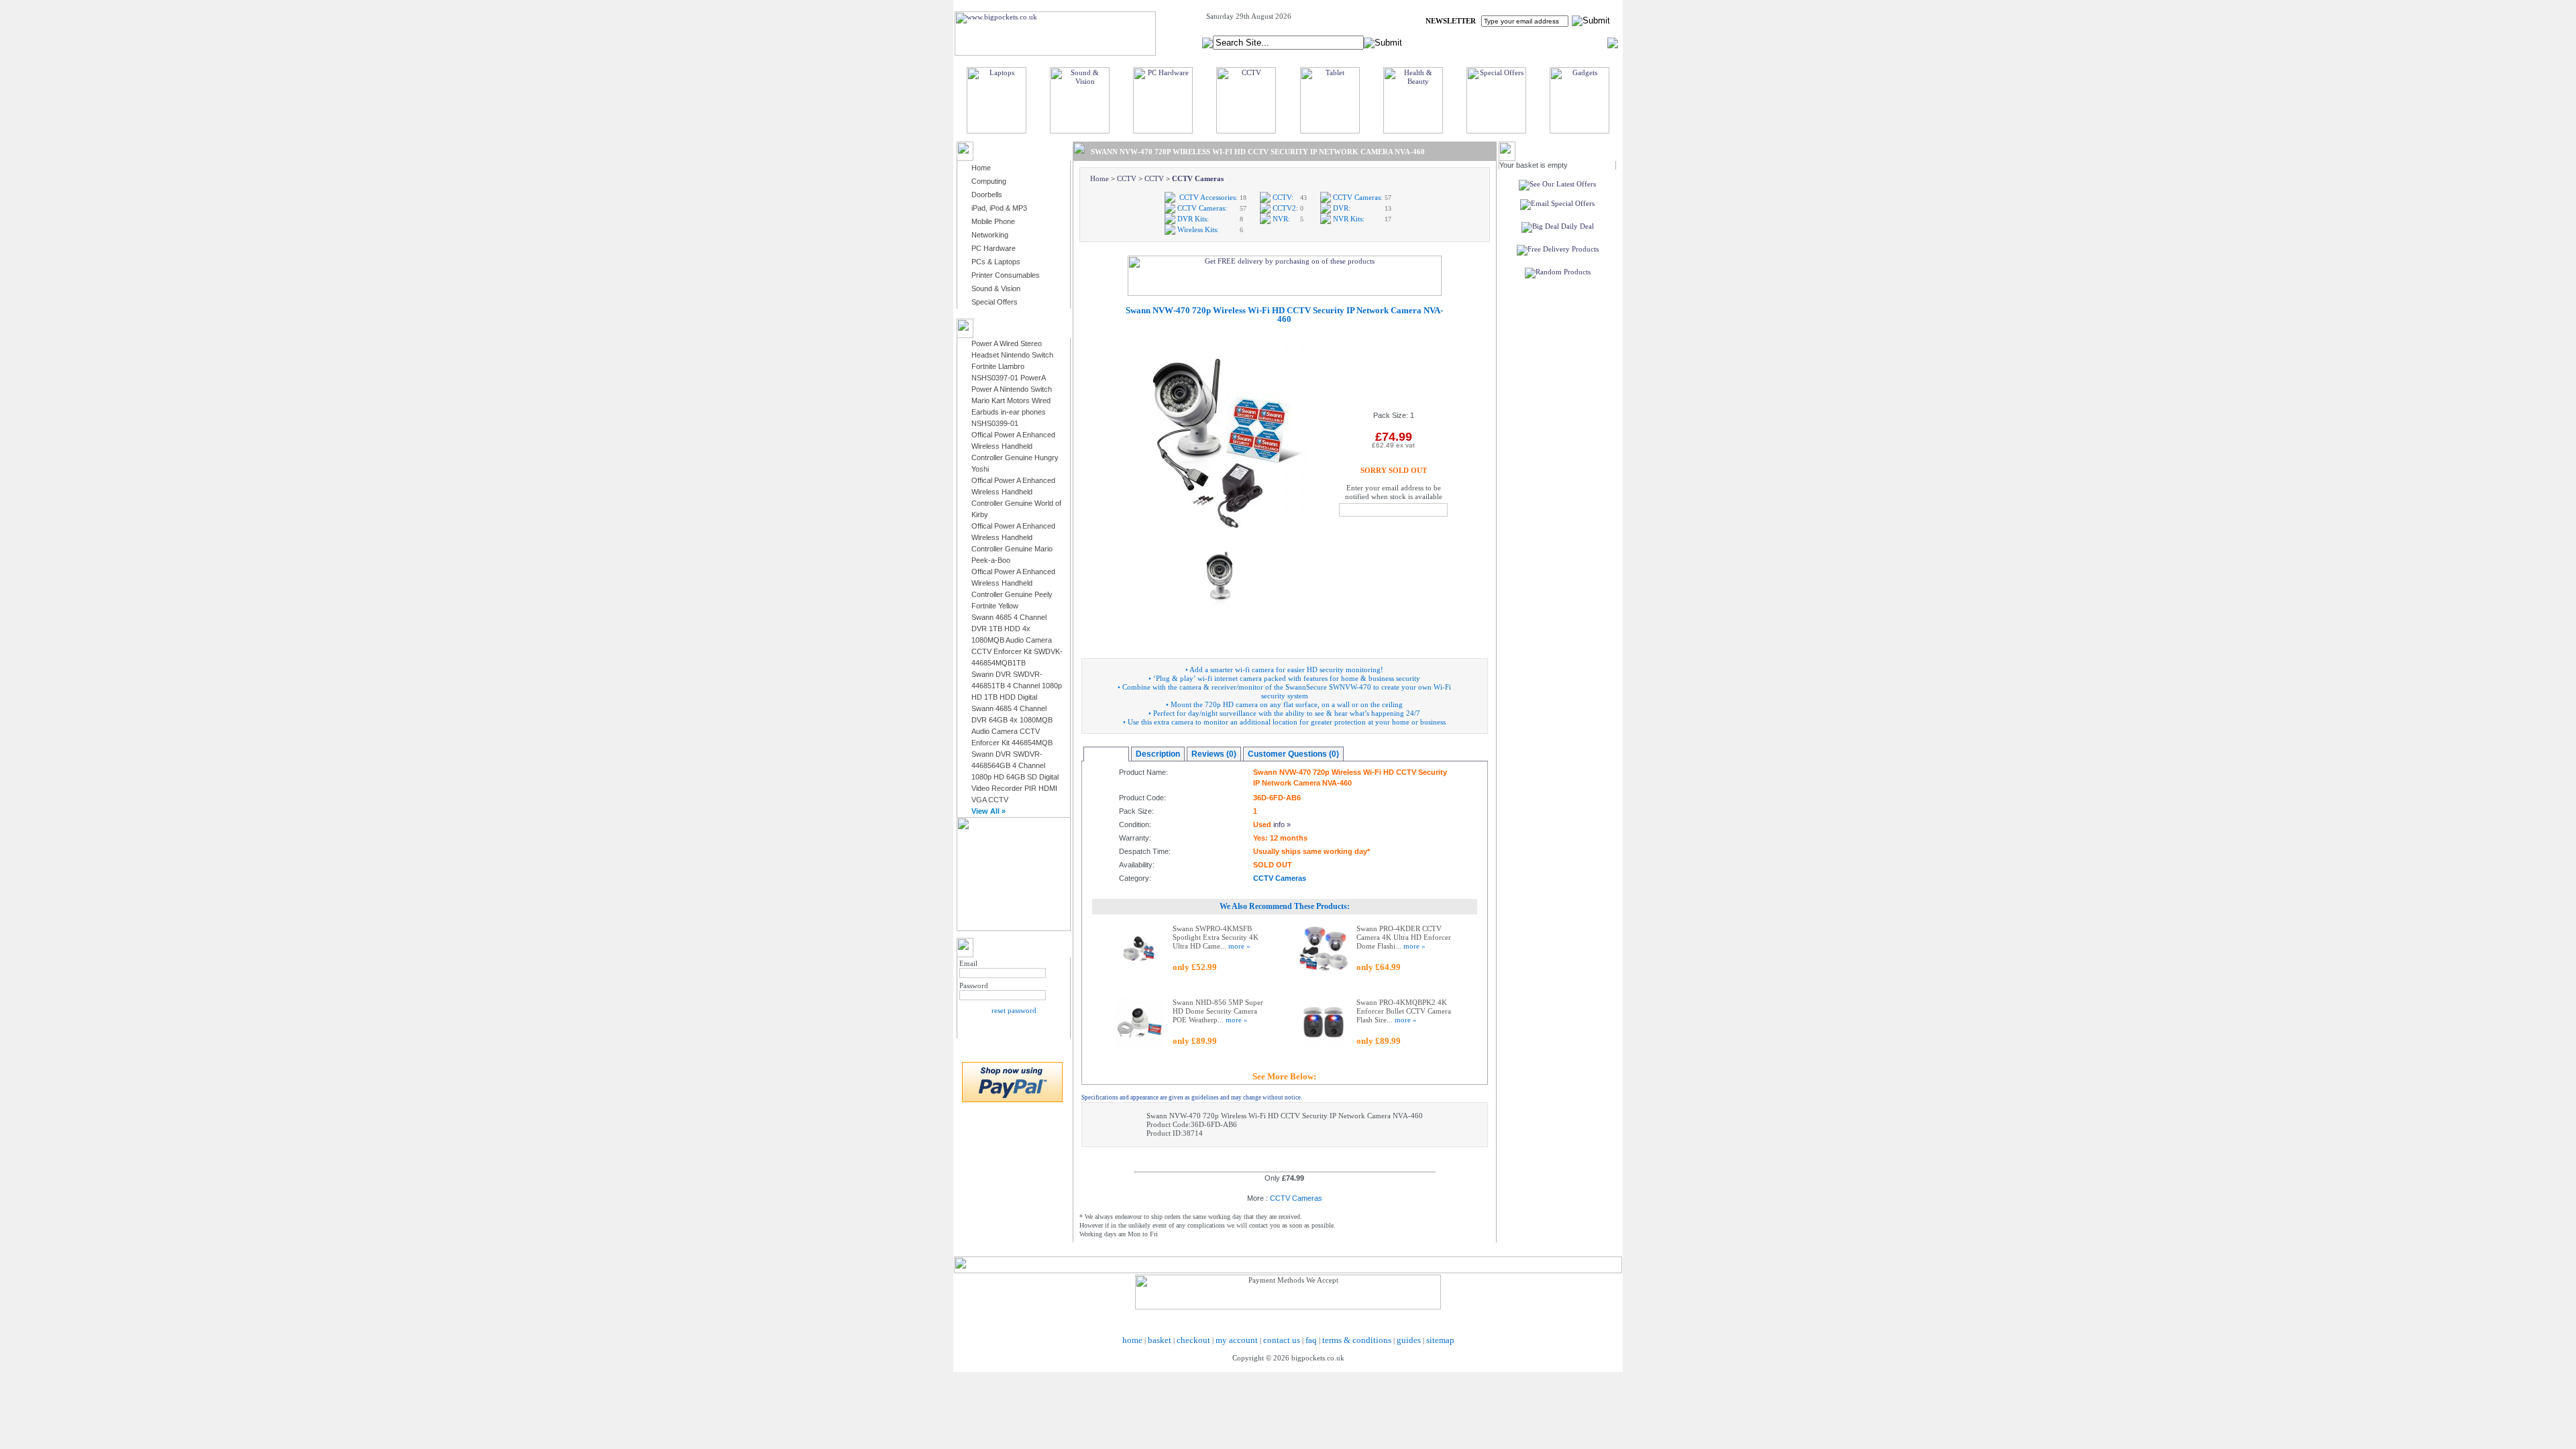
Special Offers (995, 302)
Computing (989, 181)
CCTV (1127, 178)
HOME (1445, 42)
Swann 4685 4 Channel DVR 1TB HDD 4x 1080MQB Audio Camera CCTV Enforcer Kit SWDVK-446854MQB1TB (1017, 640)
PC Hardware (994, 248)
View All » (988, 811)
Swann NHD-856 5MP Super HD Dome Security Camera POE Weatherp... (1218, 1011)
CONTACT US (1584, 42)
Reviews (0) (1214, 754)
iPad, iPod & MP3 (999, 208)
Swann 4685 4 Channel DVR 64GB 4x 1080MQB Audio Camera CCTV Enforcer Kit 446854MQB (1012, 726)
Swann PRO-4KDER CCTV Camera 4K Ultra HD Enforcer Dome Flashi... (1404, 937)
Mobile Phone (993, 221)
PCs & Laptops (996, 262)
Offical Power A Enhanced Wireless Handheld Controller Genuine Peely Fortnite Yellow (1013, 589)
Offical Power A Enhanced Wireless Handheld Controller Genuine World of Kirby (1016, 497)
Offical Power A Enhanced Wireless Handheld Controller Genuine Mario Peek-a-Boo (1013, 543)
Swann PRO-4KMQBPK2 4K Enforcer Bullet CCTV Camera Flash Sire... (1404, 1011)
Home (981, 168)
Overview (1106, 754)
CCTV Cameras (1198, 178)
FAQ (1540, 42)
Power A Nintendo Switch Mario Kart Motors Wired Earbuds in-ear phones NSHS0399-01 (1012, 406)
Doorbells (987, 195)
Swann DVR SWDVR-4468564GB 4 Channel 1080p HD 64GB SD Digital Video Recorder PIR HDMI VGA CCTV (1015, 777)
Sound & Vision (996, 288)
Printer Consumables (1006, 275)
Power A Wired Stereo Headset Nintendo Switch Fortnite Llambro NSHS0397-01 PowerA (1012, 361)
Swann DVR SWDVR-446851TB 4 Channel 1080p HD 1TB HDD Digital (1017, 686)
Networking (990, 235)
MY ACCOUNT (1495, 42)
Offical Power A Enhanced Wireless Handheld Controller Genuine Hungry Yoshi (1015, 452)
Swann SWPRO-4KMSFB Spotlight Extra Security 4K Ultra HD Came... (1216, 937)
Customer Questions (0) (1293, 754)
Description (1158, 754)
